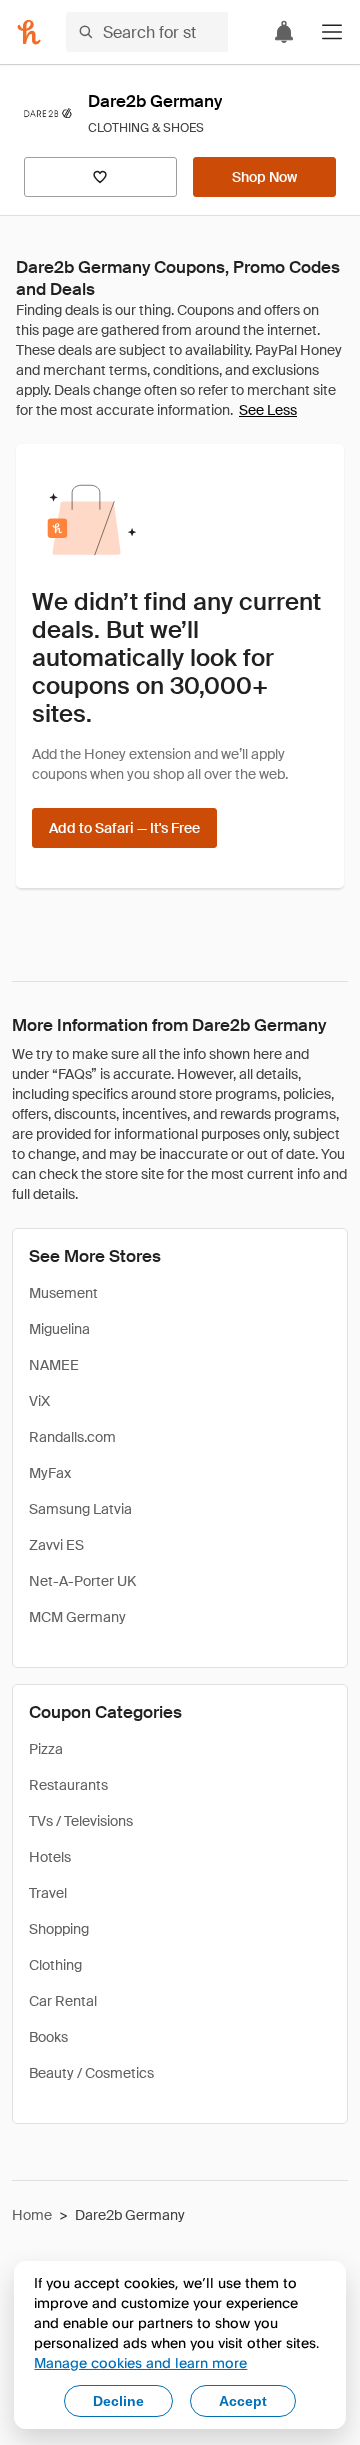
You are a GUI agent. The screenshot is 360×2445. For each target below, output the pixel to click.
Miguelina (59, 1329)
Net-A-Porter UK (82, 1581)
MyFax (50, 1473)
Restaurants (68, 1785)
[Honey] (29, 32)
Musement (63, 1293)
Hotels (50, 1857)
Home (32, 2215)
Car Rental (63, 2001)
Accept (243, 2401)
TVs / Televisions (81, 1821)
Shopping (59, 1929)
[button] (332, 32)
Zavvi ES (56, 1545)
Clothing (55, 1965)
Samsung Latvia (80, 1509)
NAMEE (54, 1365)
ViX (39, 1401)
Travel (48, 1893)
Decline (118, 2401)
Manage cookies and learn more (140, 2362)
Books (48, 2037)
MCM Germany (77, 1617)
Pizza (46, 1749)
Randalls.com (72, 1437)
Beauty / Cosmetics (91, 2073)
